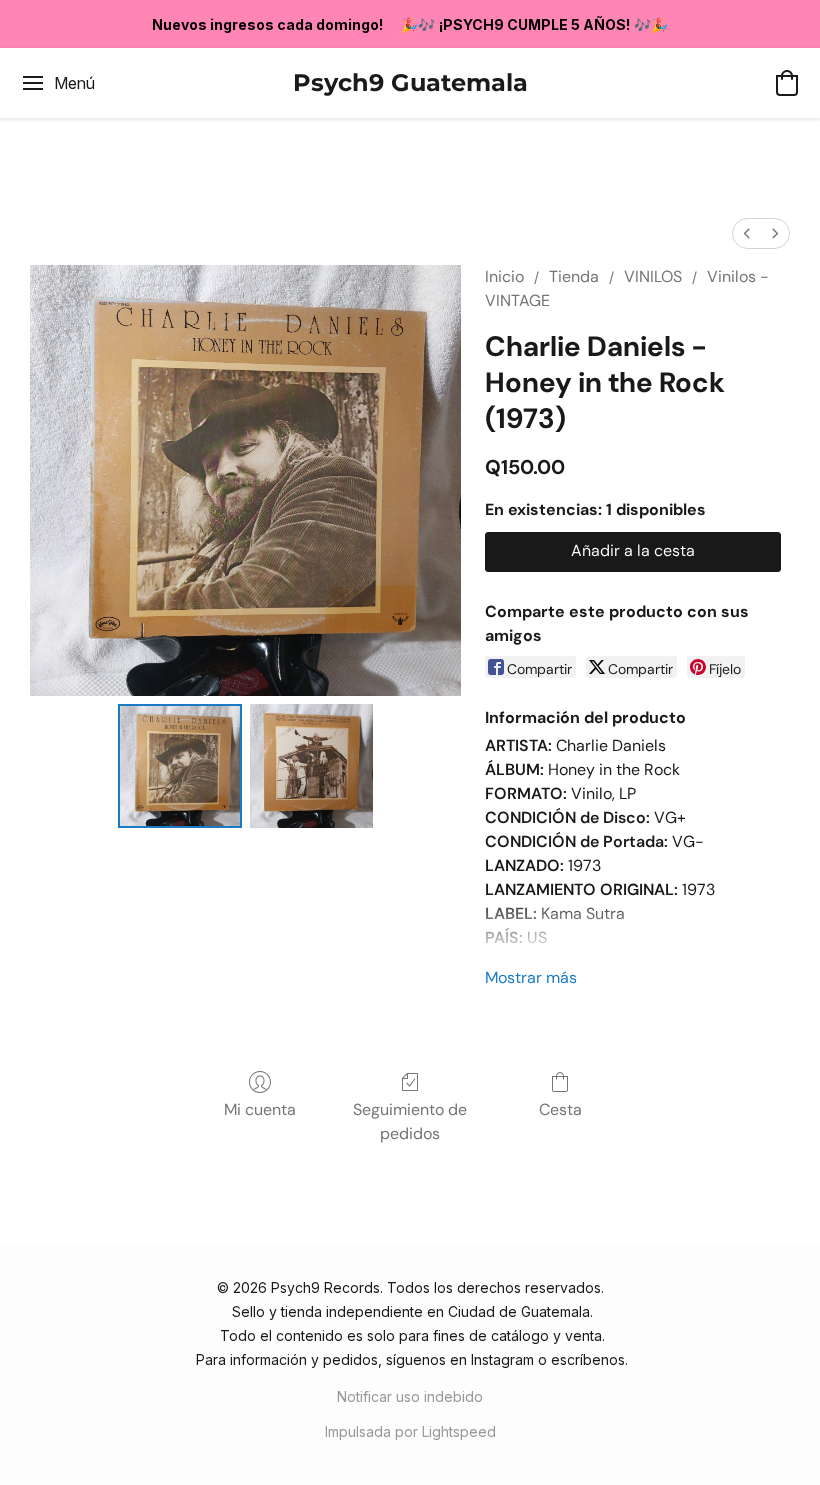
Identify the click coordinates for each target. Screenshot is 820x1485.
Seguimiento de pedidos (410, 1121)
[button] (410, 83)
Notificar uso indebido (410, 1396)
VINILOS (653, 276)
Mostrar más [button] (531, 977)
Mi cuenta (260, 1109)
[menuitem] (747, 233)
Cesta (560, 1109)
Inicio (504, 276)
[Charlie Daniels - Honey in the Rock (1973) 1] (312, 766)
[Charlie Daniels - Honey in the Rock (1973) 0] (180, 766)
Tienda (574, 276)
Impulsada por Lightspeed (410, 1431)
